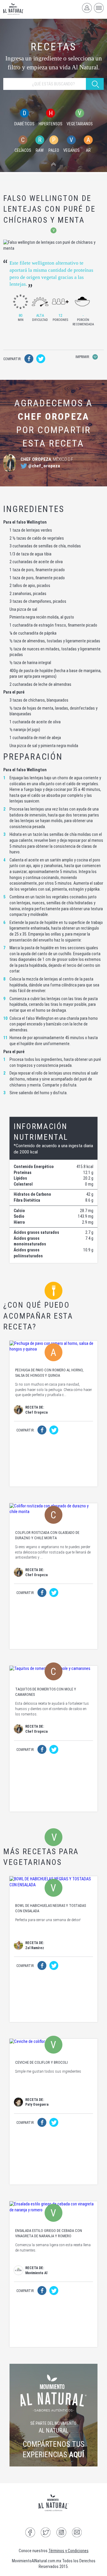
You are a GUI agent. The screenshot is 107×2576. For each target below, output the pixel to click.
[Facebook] (30, 2533)
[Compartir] (29, 360)
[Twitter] (46, 2533)
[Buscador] (53, 165)
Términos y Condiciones (69, 2551)
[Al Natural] (14, 9)
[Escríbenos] (77, 2533)
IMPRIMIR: (83, 357)
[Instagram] (61, 2533)
